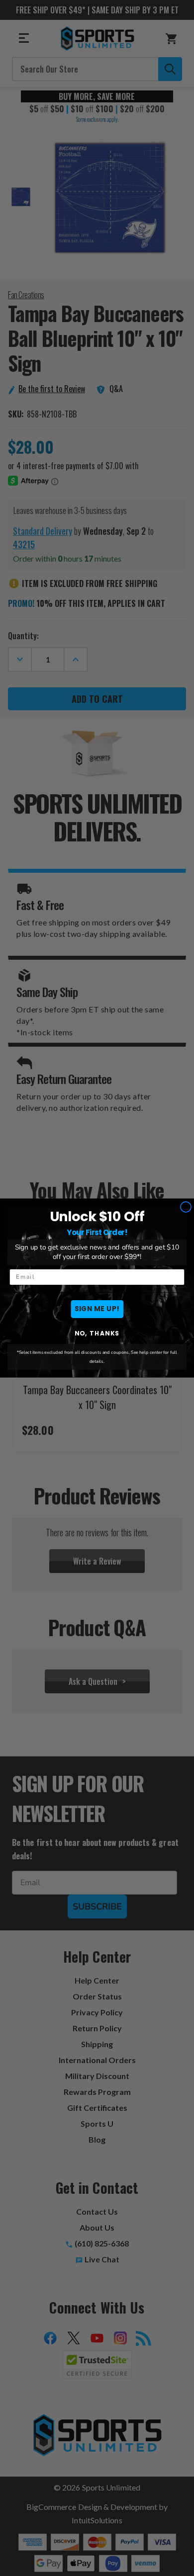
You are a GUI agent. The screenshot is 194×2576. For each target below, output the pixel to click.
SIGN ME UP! (97, 1309)
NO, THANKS (97, 1333)
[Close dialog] (186, 1207)
